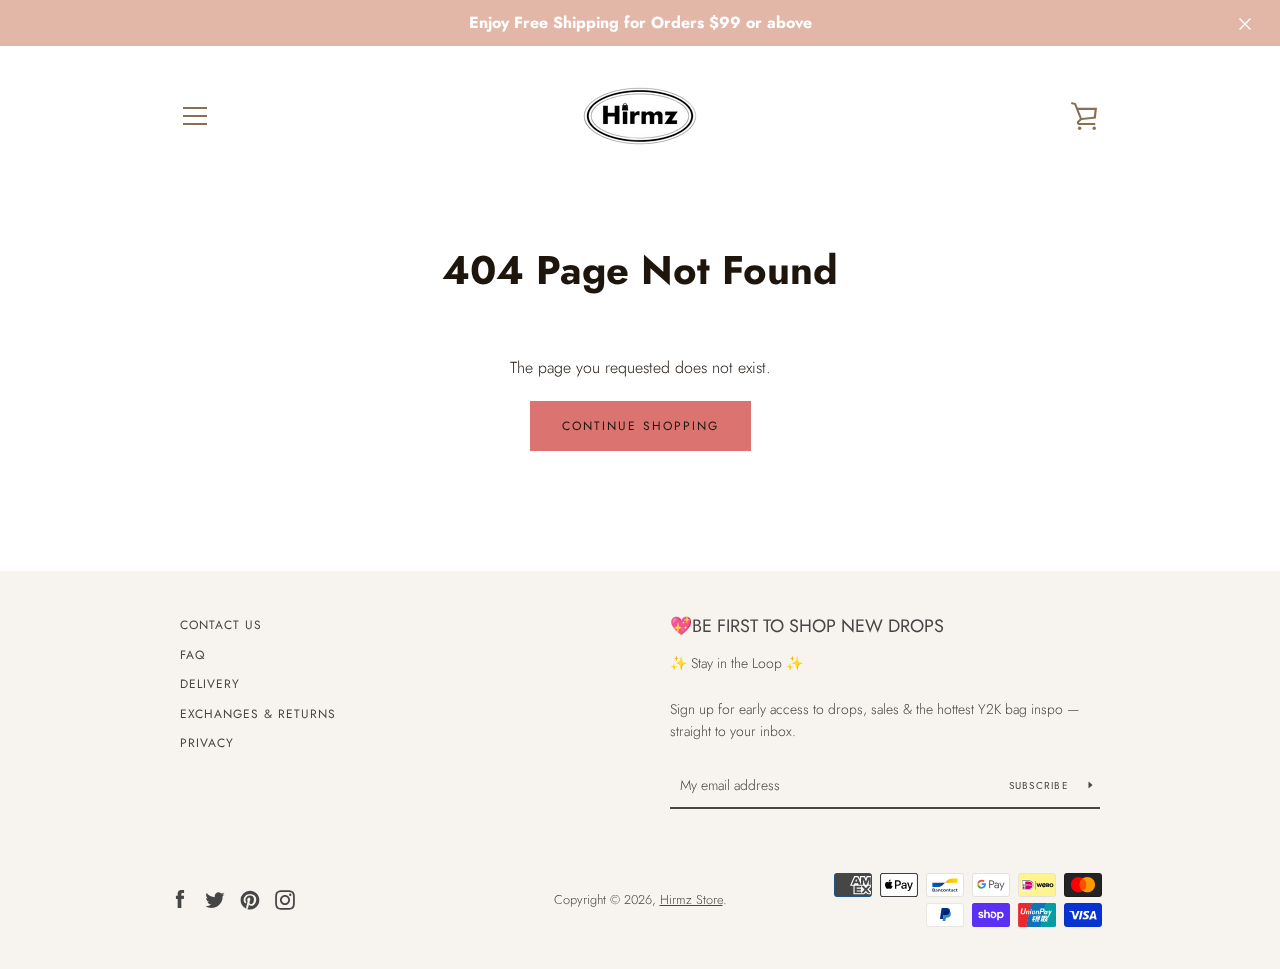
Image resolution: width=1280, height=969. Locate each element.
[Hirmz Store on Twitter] (215, 898)
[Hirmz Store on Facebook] (180, 898)
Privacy (207, 743)
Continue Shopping (640, 426)
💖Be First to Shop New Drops (807, 626)
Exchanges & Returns (258, 714)
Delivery (210, 684)
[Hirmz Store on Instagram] (285, 898)
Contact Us (221, 625)
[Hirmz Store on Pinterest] (250, 898)
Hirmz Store (691, 899)
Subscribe (1041, 785)
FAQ (192, 655)
